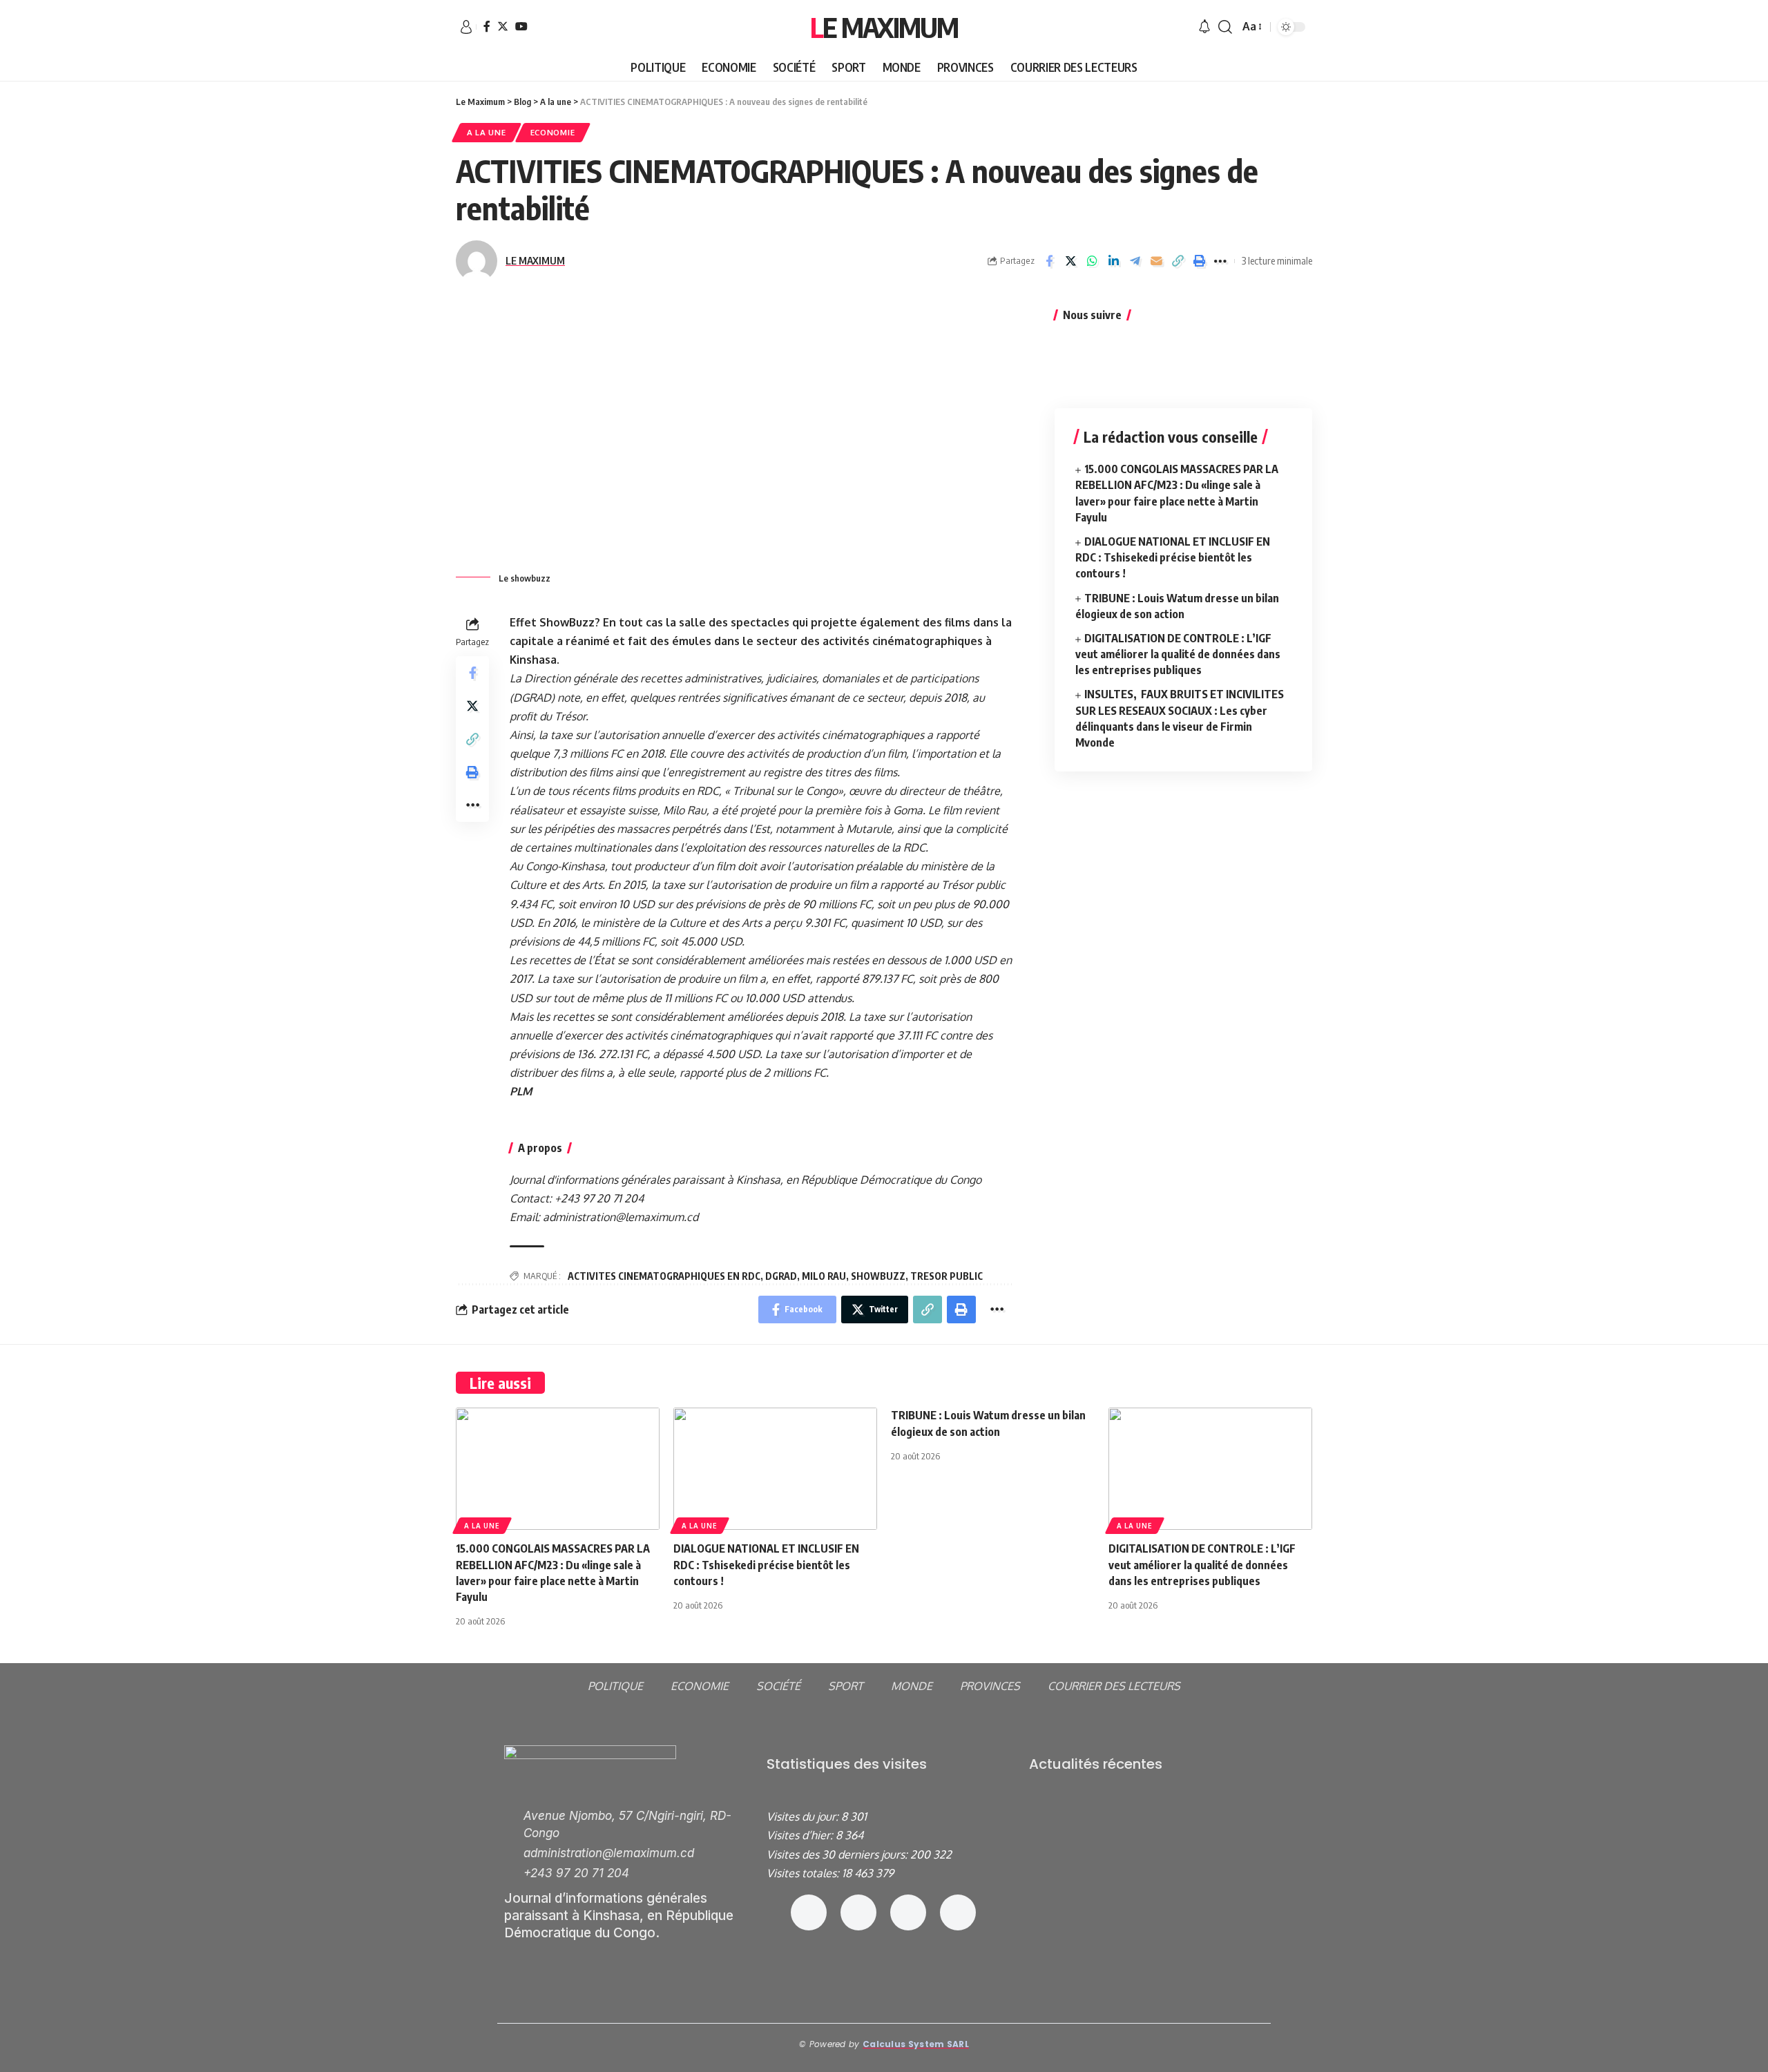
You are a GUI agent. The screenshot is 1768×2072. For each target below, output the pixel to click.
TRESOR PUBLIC (947, 1276)
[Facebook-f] (809, 1912)
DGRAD (781, 1276)
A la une (487, 132)
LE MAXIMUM (535, 260)
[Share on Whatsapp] (1092, 261)
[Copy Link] (1178, 261)
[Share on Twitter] (1070, 261)
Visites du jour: (804, 1816)
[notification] (1204, 27)
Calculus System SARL (916, 2044)
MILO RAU (824, 1276)
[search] (1225, 27)
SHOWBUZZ (878, 1276)
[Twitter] (503, 26)
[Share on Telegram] (1135, 261)
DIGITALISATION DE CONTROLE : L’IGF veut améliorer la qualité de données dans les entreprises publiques (1178, 654)
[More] (1220, 261)
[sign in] (466, 27)
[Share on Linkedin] (1113, 261)
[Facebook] (487, 26)
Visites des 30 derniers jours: (838, 1854)
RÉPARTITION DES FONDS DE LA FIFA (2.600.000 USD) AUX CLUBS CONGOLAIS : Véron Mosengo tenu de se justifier (1147, 1930)
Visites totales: (804, 1873)
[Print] (1199, 261)
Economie (553, 132)
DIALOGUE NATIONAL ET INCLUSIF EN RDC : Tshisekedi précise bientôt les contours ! (1173, 557)
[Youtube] (958, 1912)
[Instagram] (858, 1912)
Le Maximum (884, 27)
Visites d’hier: (801, 1835)
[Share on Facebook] (1049, 261)
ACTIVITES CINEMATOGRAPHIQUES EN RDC (664, 1276)
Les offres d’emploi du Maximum (1108, 1819)
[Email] (1156, 261)
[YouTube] (521, 26)
